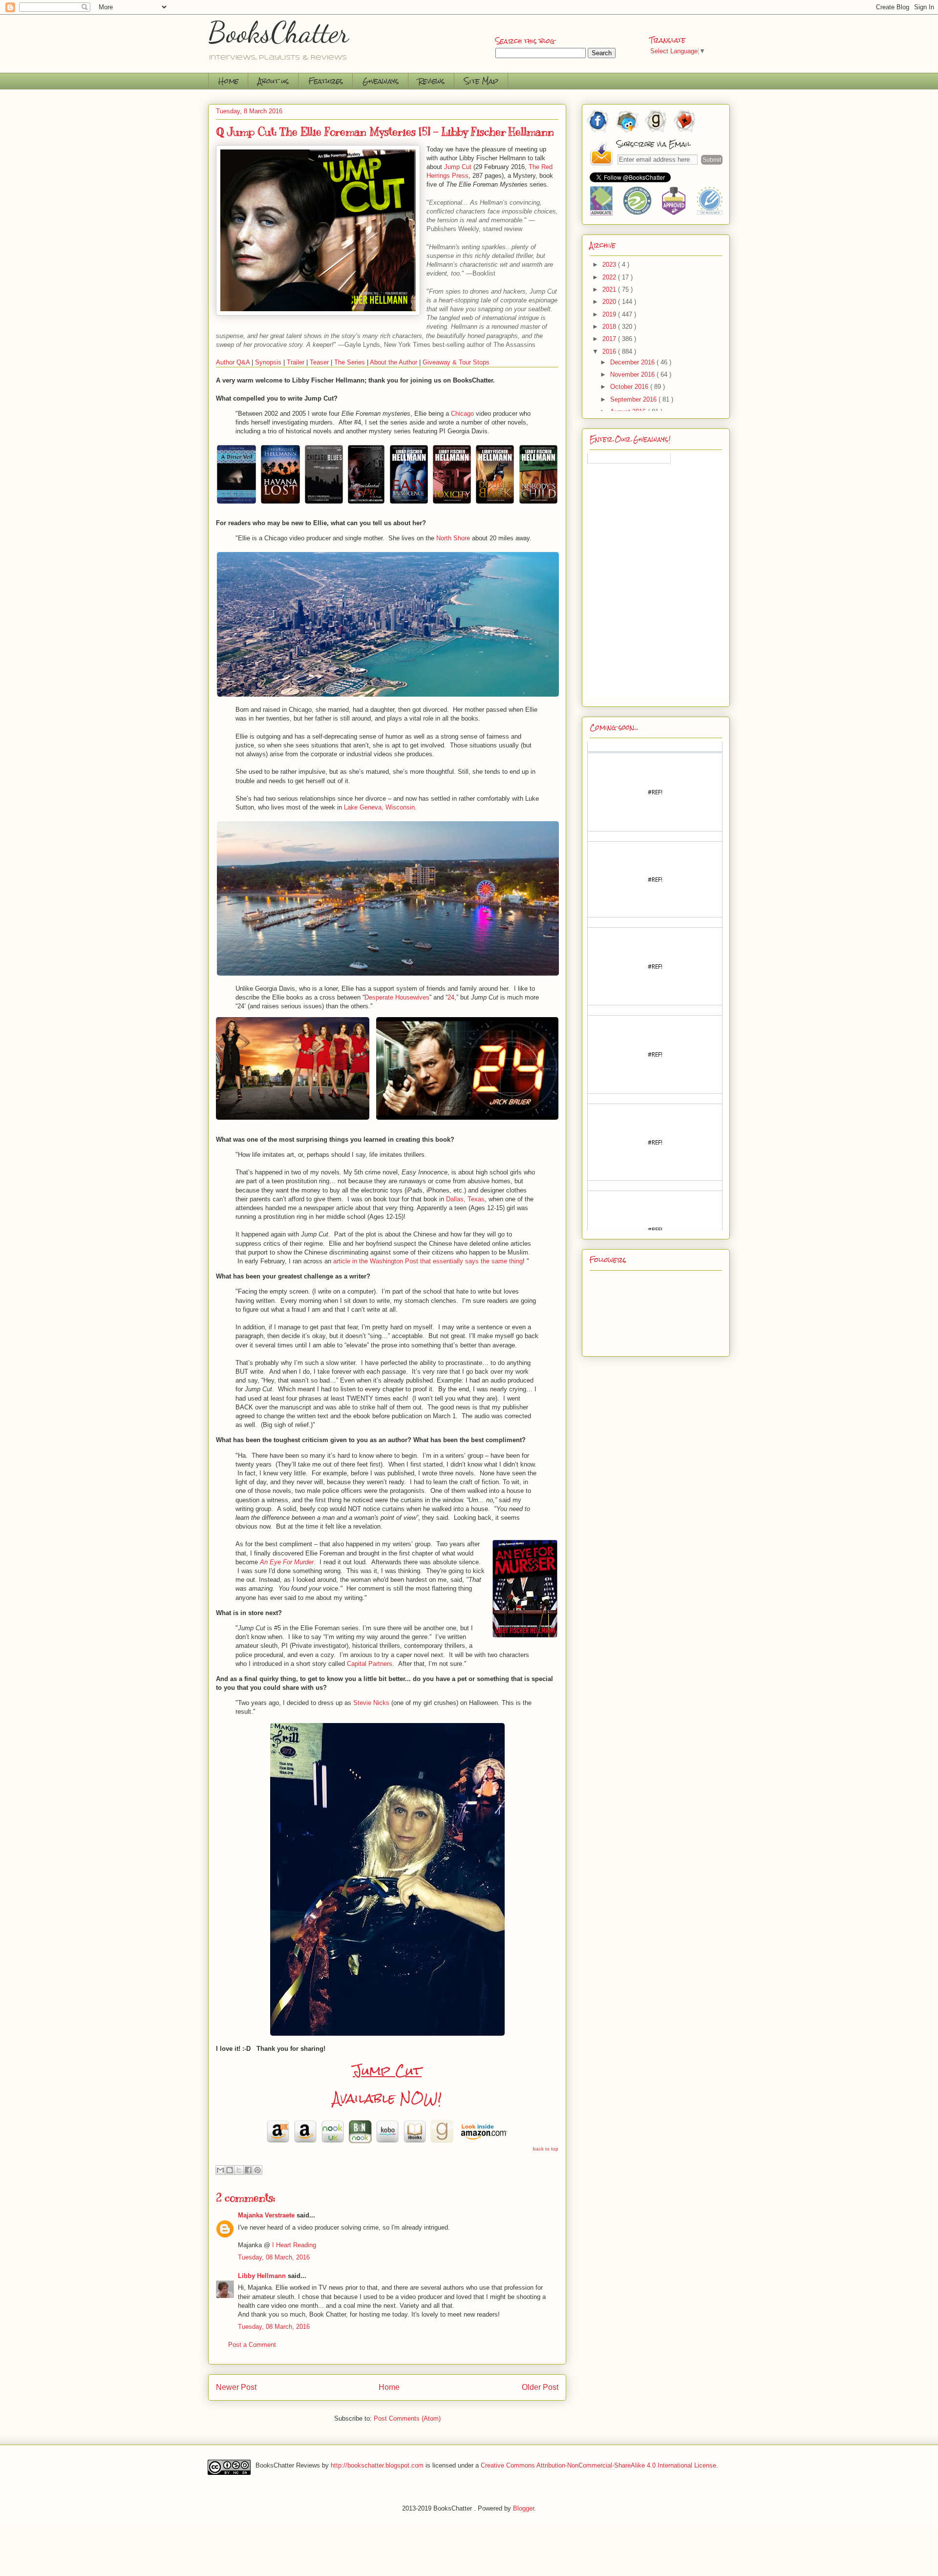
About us (273, 81)
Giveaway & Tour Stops (456, 362)
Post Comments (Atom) (407, 2418)
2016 (610, 351)
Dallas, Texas (465, 1199)
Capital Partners (370, 1664)
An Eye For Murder (287, 1562)
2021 (610, 289)
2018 (610, 327)
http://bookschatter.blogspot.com (377, 2465)
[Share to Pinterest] (257, 2170)
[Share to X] (239, 2170)
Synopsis (268, 362)
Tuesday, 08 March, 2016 (274, 2257)
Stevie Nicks (371, 1703)
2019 (610, 314)
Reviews (431, 81)
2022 (610, 277)
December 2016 (633, 362)
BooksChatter (279, 32)
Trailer (296, 362)
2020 (610, 302)
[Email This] (220, 2170)
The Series (350, 362)
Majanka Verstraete (266, 2215)
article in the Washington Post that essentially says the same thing (428, 1261)
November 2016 (633, 374)
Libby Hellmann (262, 2276)
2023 (610, 265)
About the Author (394, 362)
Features (326, 81)
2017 (610, 339)
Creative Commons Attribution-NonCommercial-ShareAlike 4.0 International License (598, 2465)
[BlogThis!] (230, 2170)
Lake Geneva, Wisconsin (379, 807)
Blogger (523, 2508)
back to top (546, 2149)
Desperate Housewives (397, 997)
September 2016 (634, 399)
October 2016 (630, 387)
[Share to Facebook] (248, 2170)
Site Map (481, 81)
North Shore (453, 538)
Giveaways (381, 81)
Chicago (462, 414)
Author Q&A (233, 362)
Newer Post (236, 2387)
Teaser (319, 362)
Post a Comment (252, 2345)
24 (451, 997)
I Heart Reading (294, 2245)
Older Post (540, 2387)
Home (228, 81)
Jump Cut (387, 2070)
